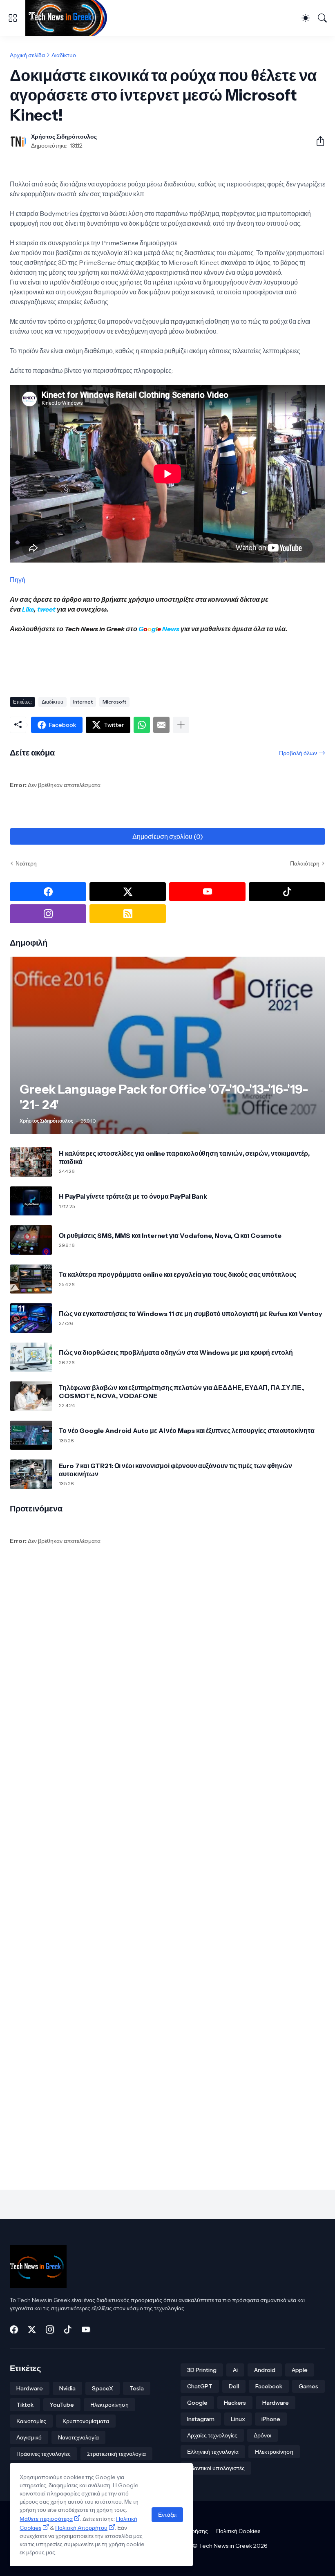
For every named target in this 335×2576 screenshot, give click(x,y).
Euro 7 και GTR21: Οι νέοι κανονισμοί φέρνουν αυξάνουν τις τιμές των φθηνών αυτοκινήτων (175, 1470)
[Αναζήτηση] (322, 18)
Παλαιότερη (305, 863)
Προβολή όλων (298, 753)
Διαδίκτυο (64, 55)
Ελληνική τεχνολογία (213, 2452)
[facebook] (48, 892)
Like (28, 609)
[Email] (161, 725)
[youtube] (207, 892)
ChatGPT (200, 2386)
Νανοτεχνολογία (78, 2437)
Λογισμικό (29, 2437)
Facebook (269, 2386)
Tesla (137, 2388)
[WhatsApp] (142, 725)
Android (265, 2370)
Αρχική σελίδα (27, 55)
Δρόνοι (262, 2435)
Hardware (30, 2388)
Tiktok (25, 2405)
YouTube (62, 2405)
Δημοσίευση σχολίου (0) (168, 836)
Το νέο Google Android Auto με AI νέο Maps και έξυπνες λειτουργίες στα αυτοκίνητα (187, 1430)
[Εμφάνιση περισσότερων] (181, 725)
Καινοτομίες (31, 2421)
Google (197, 2403)
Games (308, 2386)
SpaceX (103, 2388)
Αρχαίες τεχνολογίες (212, 2435)
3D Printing (202, 2370)
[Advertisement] (159, 662)
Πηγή (18, 580)
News (170, 629)
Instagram (201, 2419)
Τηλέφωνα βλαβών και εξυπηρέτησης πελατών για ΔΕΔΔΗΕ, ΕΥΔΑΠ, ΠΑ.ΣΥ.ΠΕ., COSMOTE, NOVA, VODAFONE (181, 1392)
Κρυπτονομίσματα (86, 2421)
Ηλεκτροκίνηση (109, 2405)
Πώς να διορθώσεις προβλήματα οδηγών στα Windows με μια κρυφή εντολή (176, 1352)
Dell (234, 2386)
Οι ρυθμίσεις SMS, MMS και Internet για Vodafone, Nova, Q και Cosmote (170, 1235)
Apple (300, 2370)
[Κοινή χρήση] (317, 141)
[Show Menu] (13, 18)
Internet (83, 702)
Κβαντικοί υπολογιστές (216, 2468)
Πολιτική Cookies (238, 2531)
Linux (238, 2419)
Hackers (235, 2403)
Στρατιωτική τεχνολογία (116, 2454)
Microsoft (114, 702)
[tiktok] (287, 892)
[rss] (128, 914)
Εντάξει (167, 2515)
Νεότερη (26, 863)
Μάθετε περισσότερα (46, 2519)
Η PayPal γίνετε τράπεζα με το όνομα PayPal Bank (133, 1196)
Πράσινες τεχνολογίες (44, 2454)
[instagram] (48, 914)
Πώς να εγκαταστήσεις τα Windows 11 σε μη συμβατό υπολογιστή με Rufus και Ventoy (191, 1314)
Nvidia (67, 2388)
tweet (46, 609)
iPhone (271, 2419)
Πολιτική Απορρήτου (81, 2528)
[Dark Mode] (306, 18)
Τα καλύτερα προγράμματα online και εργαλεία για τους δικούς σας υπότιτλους (178, 1274)
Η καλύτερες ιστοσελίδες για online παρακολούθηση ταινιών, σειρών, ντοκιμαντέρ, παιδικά (184, 1157)
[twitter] (128, 892)
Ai (235, 2370)
